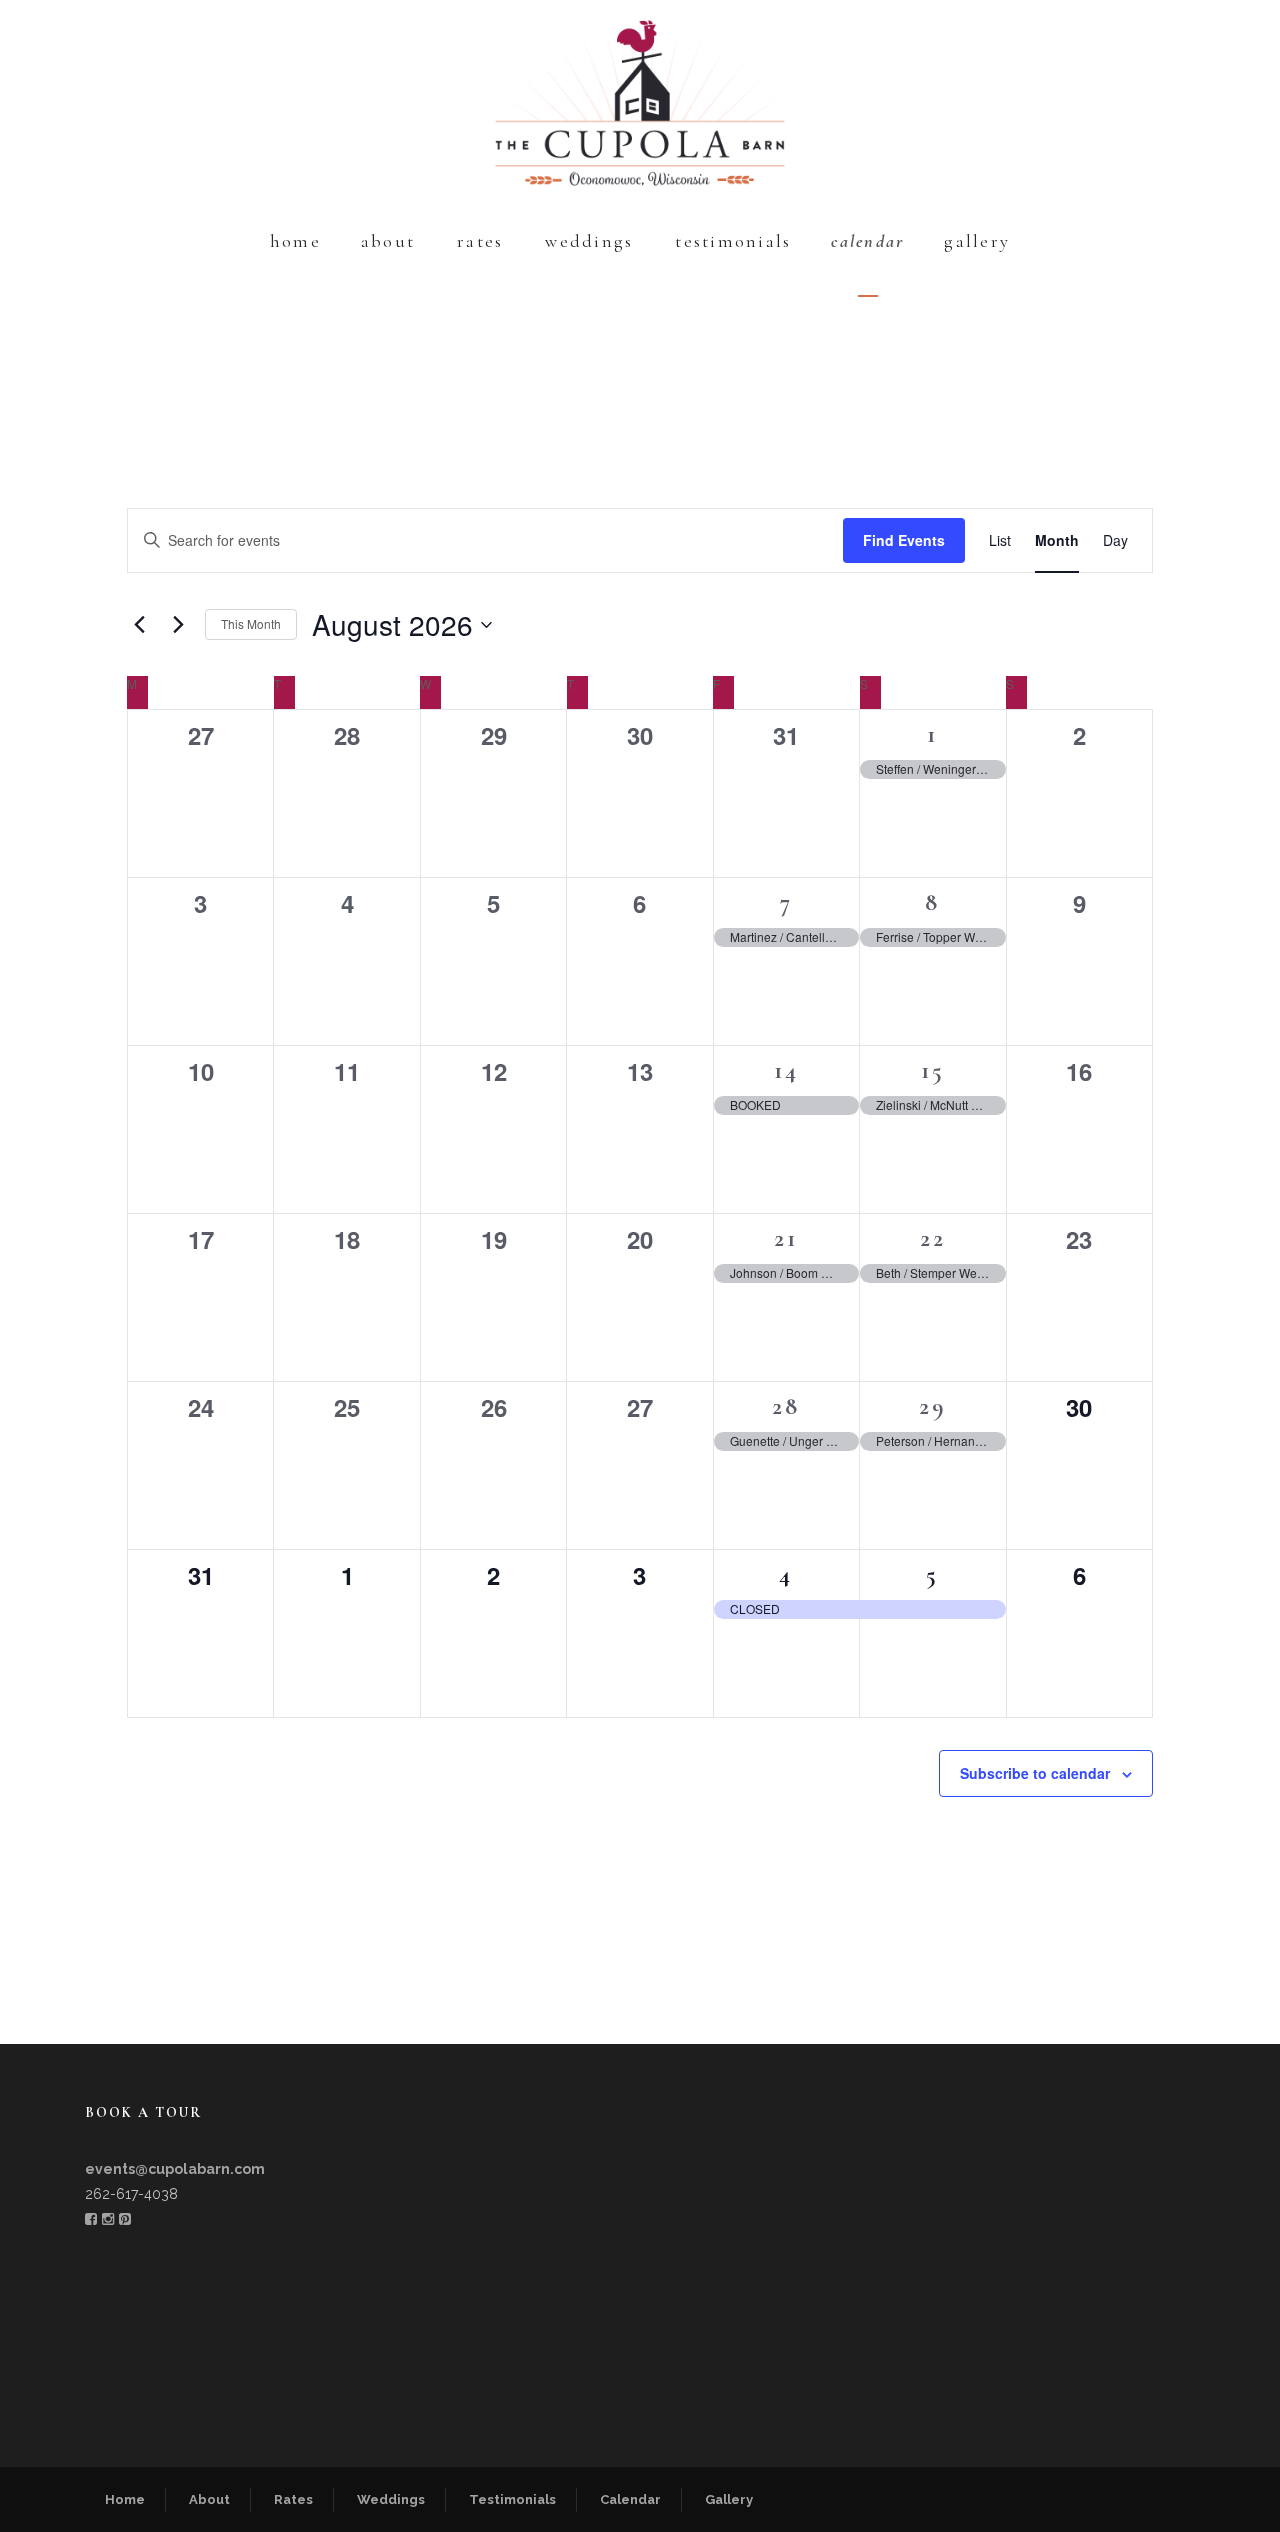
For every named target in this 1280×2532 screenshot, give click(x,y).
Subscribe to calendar (1035, 1773)
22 (933, 1238)
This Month (251, 623)
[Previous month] (139, 625)
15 (933, 1070)
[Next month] (178, 625)
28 (786, 1406)
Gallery (977, 241)
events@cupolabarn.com (175, 2169)
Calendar (867, 241)
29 (933, 1406)
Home (295, 241)
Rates (480, 241)
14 (786, 1070)
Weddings (589, 241)
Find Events (904, 540)
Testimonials (733, 241)
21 (786, 1238)
